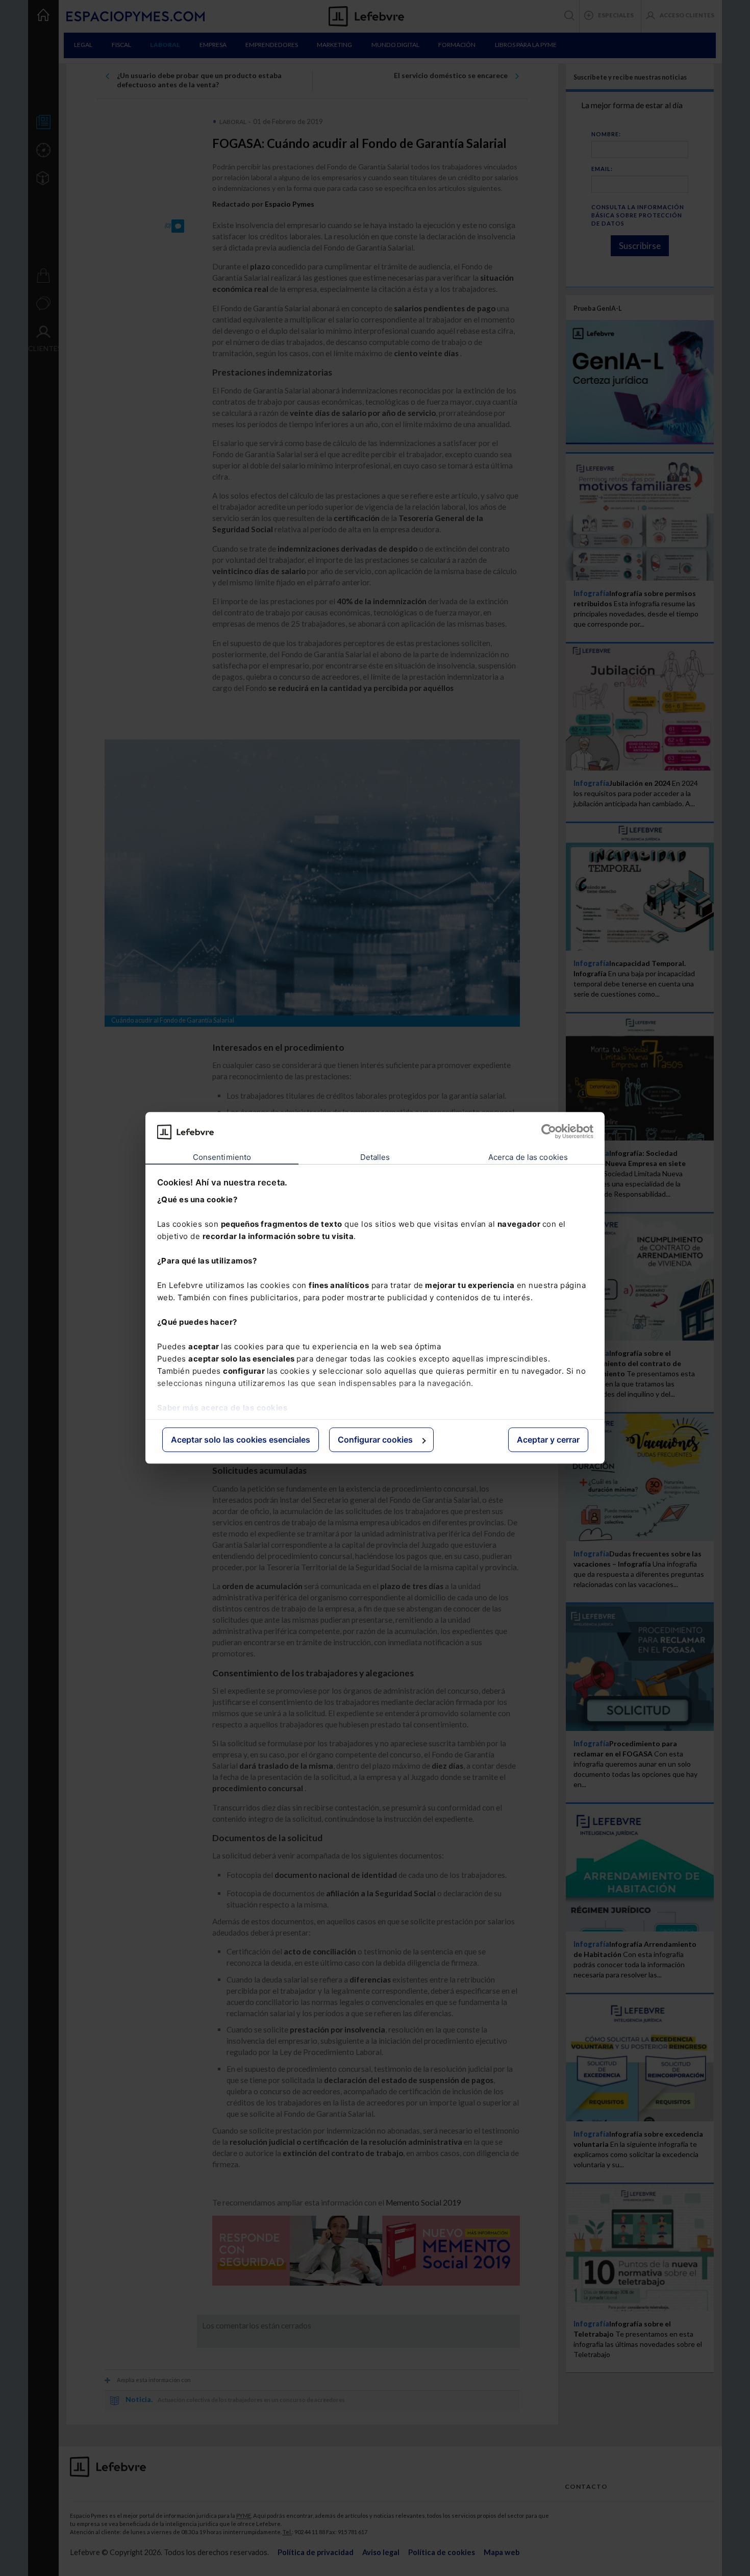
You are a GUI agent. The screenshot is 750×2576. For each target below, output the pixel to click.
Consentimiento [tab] (222, 1157)
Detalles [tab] (375, 1157)
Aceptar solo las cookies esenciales (241, 1440)
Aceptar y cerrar (548, 1440)
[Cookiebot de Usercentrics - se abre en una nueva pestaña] (549, 1132)
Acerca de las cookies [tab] (528, 1157)
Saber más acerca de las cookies (222, 1408)
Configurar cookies (375, 1440)
